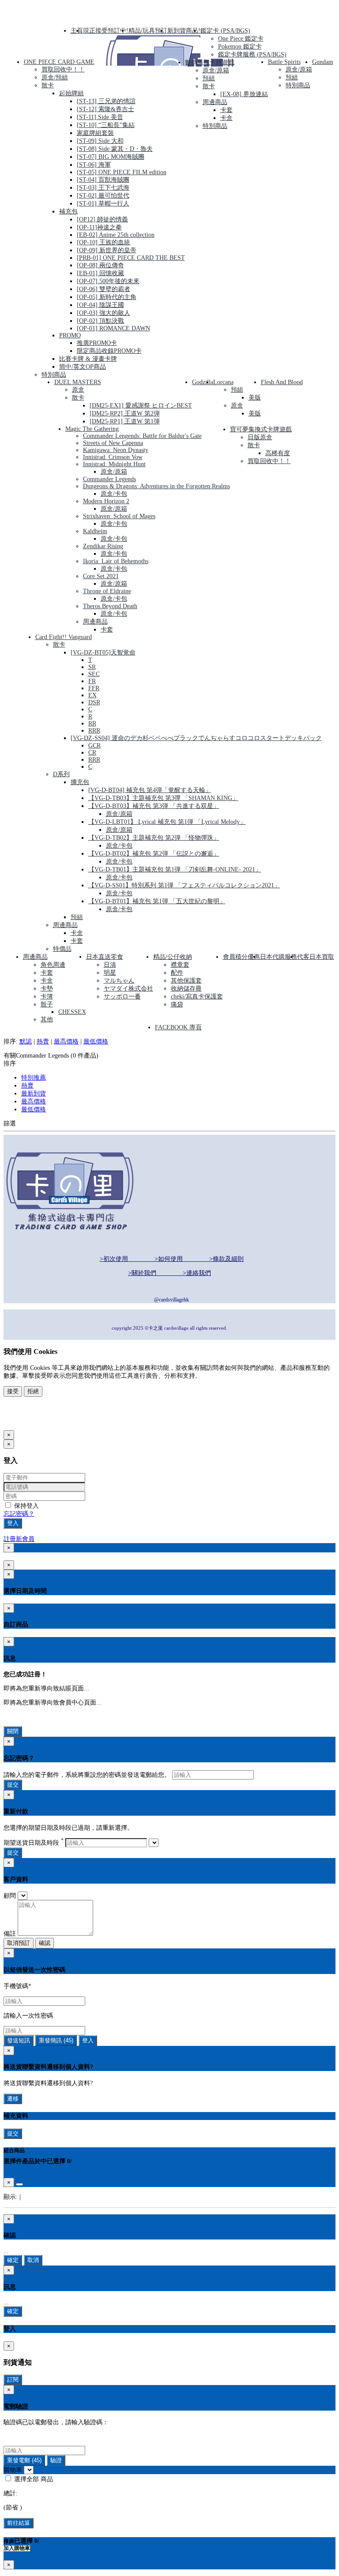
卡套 (226, 110)
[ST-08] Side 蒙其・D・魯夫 (115, 149)
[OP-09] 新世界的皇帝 (107, 250)
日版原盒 (260, 437)
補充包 (68, 211)
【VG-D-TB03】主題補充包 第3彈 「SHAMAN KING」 (163, 798)
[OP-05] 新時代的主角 (107, 297)
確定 (13, 2260)
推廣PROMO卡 (97, 343)
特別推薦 (34, 1078)
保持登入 (26, 1506)
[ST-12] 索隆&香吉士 (105, 109)
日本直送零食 (105, 957)
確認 (45, 1943)
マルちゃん (119, 981)
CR (92, 753)
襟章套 (180, 965)
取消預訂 (19, 1943)
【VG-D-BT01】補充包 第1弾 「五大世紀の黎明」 (157, 901)
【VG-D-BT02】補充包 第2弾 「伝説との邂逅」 (154, 854)
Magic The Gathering (92, 429)
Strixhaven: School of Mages (119, 516)
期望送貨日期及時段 (34, 1843)
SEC (94, 674)
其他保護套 (186, 981)
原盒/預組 (55, 77)
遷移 (13, 2099)
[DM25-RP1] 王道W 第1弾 (125, 421)
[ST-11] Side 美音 (100, 117)
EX (92, 695)
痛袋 (177, 1004)
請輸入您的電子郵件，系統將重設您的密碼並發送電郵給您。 (87, 1775)
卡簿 (47, 996)
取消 (33, 2260)
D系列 (61, 774)
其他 (47, 1019)
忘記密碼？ (19, 1514)
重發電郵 (24, 2460)
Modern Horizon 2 (106, 501)
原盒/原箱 (216, 70)
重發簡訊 (56, 2040)
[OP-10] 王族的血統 (104, 242)
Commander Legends (109, 479)
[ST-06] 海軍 (94, 165)
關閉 (13, 1731)
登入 (13, 1523)
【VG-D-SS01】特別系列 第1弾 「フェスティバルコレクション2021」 (184, 885)
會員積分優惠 (241, 957)
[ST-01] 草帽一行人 (103, 204)
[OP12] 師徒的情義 (102, 219)
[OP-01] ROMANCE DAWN (113, 328)
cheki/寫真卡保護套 (197, 996)
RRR (94, 731)
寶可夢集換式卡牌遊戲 (261, 429)
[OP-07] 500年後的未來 (108, 281)
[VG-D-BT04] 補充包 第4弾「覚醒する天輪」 (150, 790)
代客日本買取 (316, 957)
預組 (209, 78)
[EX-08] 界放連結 (244, 94)
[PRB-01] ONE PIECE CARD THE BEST (131, 258)
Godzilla (203, 382)
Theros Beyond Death (110, 606)
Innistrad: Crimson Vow (113, 457)
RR (92, 723)
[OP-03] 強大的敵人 (104, 313)
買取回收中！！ (63, 69)
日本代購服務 (279, 957)
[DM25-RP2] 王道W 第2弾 (125, 413)
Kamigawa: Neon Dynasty (116, 450)
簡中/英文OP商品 (83, 367)
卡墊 (47, 989)
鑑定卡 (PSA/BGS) (225, 31)
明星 (110, 973)
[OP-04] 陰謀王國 (100, 305)
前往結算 (19, 2523)
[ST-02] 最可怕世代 (103, 196)
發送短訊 (19, 2040)
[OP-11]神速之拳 (99, 227)
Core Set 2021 (101, 576)
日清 (110, 965)
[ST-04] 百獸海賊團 (103, 180)
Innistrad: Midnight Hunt (114, 464)
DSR (94, 702)
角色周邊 (53, 965)
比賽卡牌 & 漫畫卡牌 (88, 359)
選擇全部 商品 (33, 2479)
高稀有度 (278, 453)
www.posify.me (32, 1421)
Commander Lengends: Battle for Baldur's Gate (142, 436)
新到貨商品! (184, 31)
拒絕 (33, 1391)
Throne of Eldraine (107, 591)
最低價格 (96, 1041)
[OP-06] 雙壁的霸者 (104, 289)
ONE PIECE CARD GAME (59, 62)
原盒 (78, 390)
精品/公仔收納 (173, 957)
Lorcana (223, 382)
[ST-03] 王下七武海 (103, 188)
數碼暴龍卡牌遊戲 (210, 62)
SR (92, 667)
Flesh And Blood (282, 382)
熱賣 (43, 1041)
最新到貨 (34, 1094)
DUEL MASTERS (78, 382)
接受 (13, 1391)
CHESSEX (72, 1012)
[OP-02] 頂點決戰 (100, 321)
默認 (26, 1041)
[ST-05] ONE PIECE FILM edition (122, 172)
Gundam (323, 62)
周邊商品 (215, 102)
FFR (94, 688)
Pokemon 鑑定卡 (240, 47)
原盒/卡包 (114, 494)
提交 (13, 1785)
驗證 (56, 2460)
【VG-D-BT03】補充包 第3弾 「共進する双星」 (154, 806)
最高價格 (66, 1041)
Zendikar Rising (103, 546)
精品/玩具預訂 (148, 31)
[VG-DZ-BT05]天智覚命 (103, 652)
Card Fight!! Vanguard (64, 637)
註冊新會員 (19, 1539)
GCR (94, 746)
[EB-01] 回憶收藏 (100, 273)
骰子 (47, 1004)
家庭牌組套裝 (95, 133)
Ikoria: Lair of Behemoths (116, 561)
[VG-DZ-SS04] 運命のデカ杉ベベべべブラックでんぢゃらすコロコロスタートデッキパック (196, 738)
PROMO (70, 335)
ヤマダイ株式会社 (128, 989)
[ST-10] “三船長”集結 (106, 125)
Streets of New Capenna (113, 443)
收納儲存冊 (186, 989)
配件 (177, 973)
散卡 (48, 85)
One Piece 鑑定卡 (241, 39)
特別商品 (54, 375)
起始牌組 (72, 93)
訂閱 (13, 2380)
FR (92, 681)
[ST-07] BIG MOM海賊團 (111, 157)
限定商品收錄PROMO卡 (109, 351)
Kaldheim (95, 531)
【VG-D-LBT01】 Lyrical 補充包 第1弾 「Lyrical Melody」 (167, 822)
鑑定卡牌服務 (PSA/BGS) (252, 54)
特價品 (62, 949)
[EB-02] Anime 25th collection (116, 235)
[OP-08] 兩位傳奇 (100, 265)
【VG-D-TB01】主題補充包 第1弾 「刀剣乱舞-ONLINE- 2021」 (175, 869)
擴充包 (80, 782)
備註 (10, 1934)
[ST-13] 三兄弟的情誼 (106, 101)
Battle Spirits (284, 62)
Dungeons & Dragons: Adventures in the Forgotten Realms (156, 486)
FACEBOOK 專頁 (178, 1027)
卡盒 (226, 118)
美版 (255, 398)
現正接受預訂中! (106, 31)
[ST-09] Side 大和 (100, 141)
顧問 (10, 1896)
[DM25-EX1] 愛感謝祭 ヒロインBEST (141, 406)
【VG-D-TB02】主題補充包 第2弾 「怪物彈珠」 (154, 838)
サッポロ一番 (122, 996)
